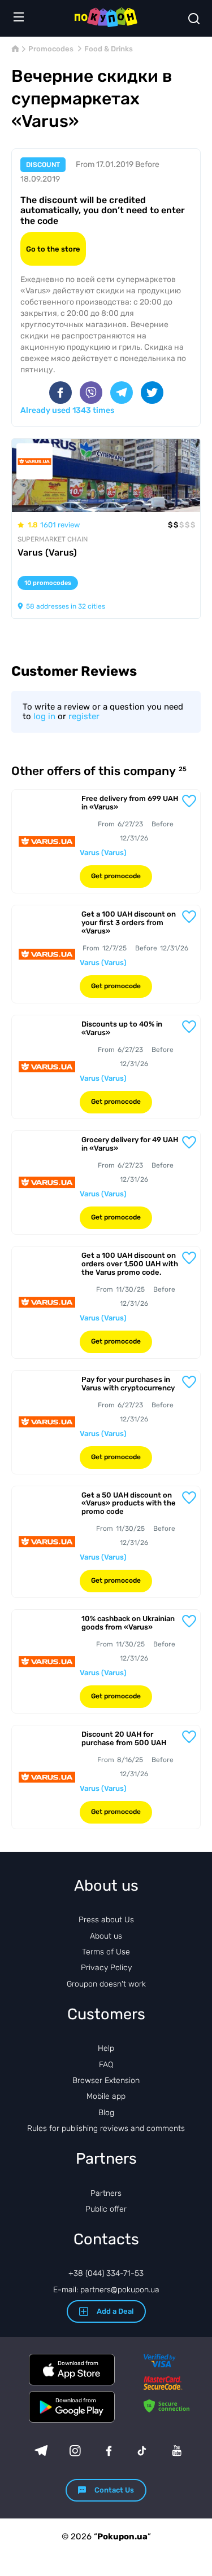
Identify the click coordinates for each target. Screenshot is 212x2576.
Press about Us (106, 1920)
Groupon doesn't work (106, 1984)
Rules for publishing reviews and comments (106, 2128)
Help (106, 2048)
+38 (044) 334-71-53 (106, 2273)
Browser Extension (106, 2080)
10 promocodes (48, 583)
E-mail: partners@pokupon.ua (106, 2290)
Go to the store (53, 249)
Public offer (106, 2209)
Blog (106, 2113)
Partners (106, 2193)
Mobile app (106, 2096)
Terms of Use (106, 1952)
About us (106, 1936)
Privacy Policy (106, 1968)
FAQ (106, 2065)
